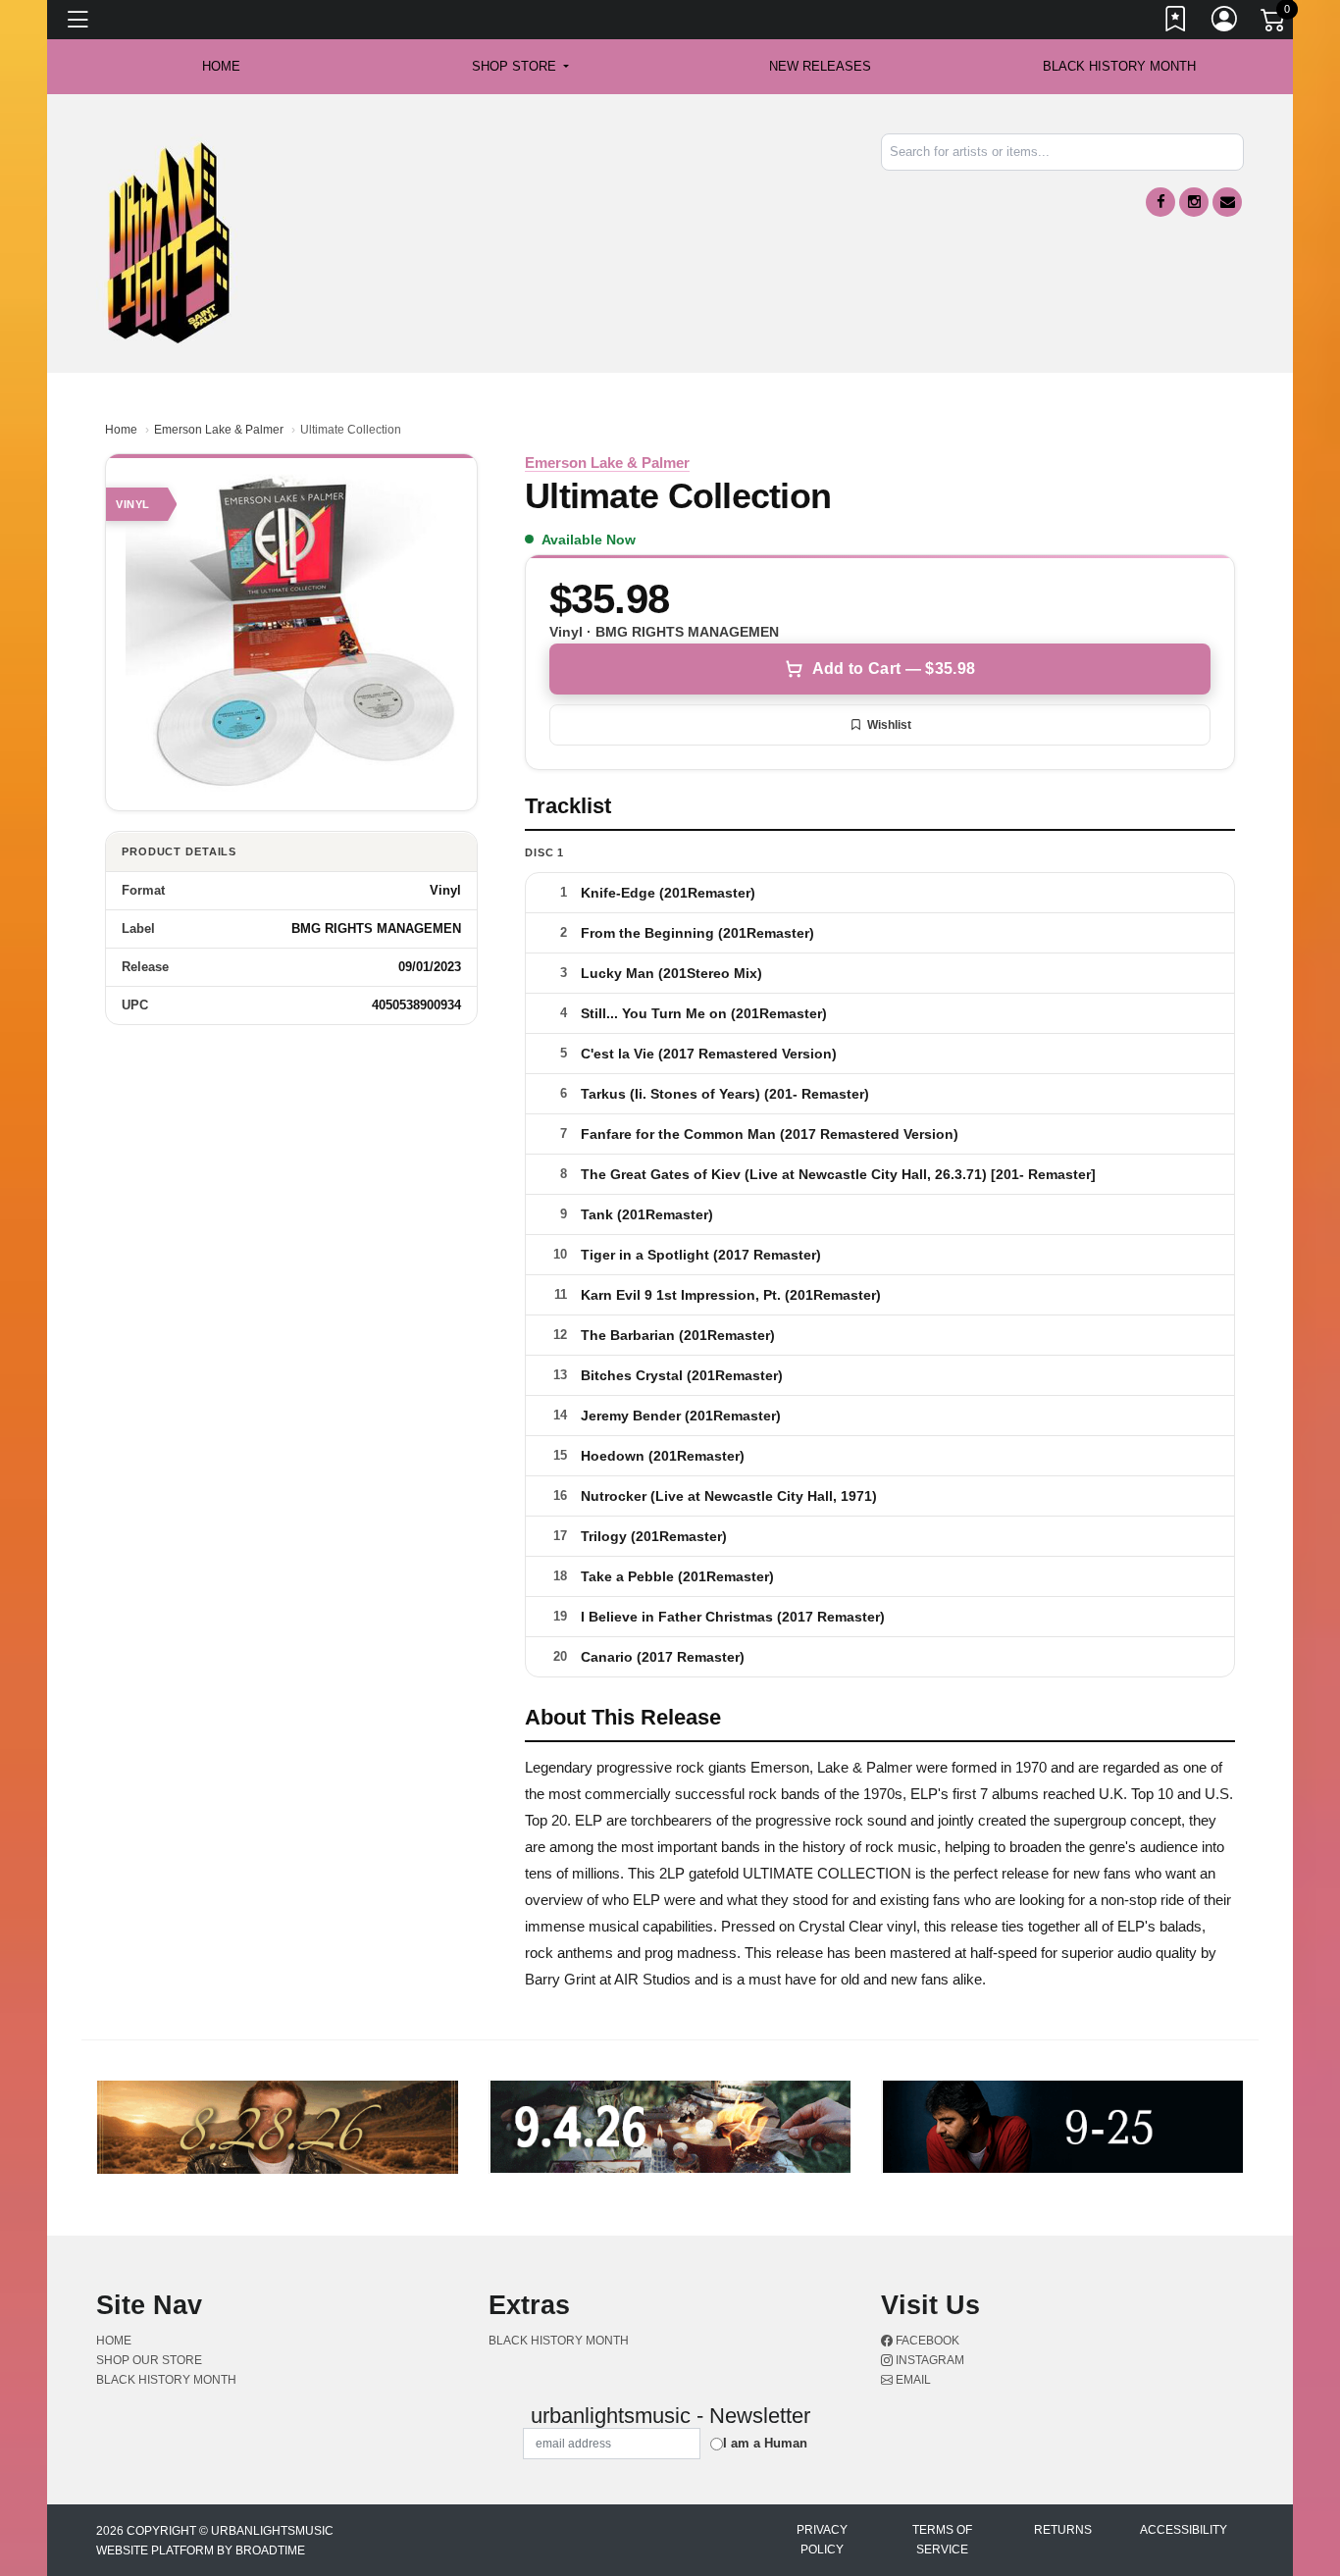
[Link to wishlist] (1176, 23)
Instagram (928, 2360)
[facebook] (1160, 202)
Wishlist (889, 725)
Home (121, 430)
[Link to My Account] (1225, 23)
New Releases (820, 66)
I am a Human (765, 2443)
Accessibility (1184, 2530)
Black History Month (1119, 66)
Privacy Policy (822, 2540)
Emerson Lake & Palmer (219, 430)
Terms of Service (942, 2540)
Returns (1063, 2530)
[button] (520, 67)
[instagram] (1194, 202)
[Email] (1227, 202)
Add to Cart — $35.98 (894, 669)
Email (912, 2380)
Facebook (926, 2341)
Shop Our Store (149, 2360)
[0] (1274, 24)
